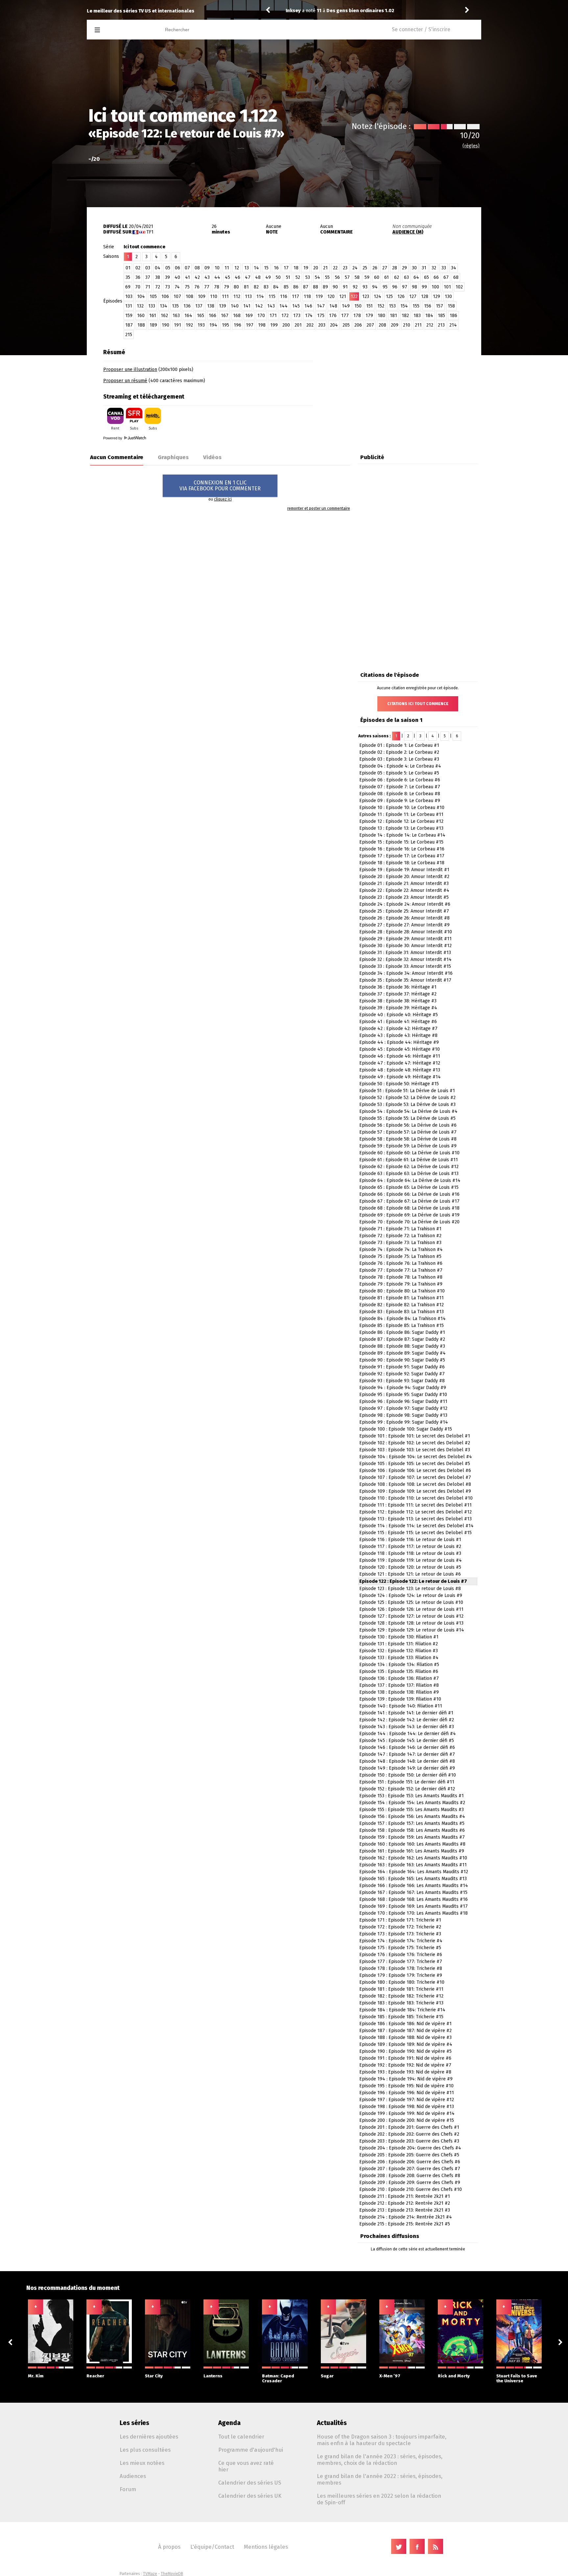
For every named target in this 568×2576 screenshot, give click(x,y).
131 (129, 306)
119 (319, 296)
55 (327, 277)
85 (286, 287)
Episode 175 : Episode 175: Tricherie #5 (400, 1948)
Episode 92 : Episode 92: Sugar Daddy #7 (402, 1374)
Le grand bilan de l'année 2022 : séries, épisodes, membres (380, 2479)
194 (213, 325)
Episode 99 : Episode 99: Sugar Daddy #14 (404, 1422)
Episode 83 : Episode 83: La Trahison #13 (402, 1312)
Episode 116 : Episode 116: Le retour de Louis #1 (410, 1540)
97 (405, 287)
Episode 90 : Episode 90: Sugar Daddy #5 (402, 1360)
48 (258, 277)
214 (453, 325)
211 (418, 325)
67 (446, 277)
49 (268, 277)
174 (309, 316)
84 (276, 287)
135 (175, 306)
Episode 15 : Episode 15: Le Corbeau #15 (401, 842)
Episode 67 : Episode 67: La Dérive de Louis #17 (409, 1201)
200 (286, 325)
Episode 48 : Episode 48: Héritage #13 (400, 1070)
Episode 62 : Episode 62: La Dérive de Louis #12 (409, 1167)
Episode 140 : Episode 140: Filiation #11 (401, 1706)
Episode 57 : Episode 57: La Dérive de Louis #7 (408, 1132)
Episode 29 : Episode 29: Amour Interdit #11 (405, 939)
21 (325, 268)
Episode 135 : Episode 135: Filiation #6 (399, 1671)
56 (337, 277)
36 (138, 277)
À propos (169, 2547)
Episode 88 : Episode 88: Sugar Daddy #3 (402, 1346)
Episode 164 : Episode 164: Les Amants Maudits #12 (414, 1872)
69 (128, 287)
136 (187, 306)
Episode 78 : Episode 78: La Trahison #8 (401, 1277)
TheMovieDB (172, 2574)
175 (321, 316)
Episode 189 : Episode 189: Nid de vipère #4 (406, 2044)
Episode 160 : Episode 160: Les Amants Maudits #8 (412, 1844)
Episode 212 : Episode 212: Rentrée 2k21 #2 (405, 2203)
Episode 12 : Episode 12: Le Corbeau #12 (401, 821)
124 (378, 296)
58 (357, 277)
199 (274, 325)
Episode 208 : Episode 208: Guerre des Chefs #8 (410, 2176)
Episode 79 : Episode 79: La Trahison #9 (401, 1284)
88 (316, 287)
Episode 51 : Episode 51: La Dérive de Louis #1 (407, 1091)
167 (225, 316)
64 (416, 277)
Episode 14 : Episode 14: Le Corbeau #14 (402, 835)
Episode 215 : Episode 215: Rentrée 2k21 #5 (405, 2224)
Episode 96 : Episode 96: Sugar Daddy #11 (403, 1401)
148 (333, 306)
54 (318, 277)
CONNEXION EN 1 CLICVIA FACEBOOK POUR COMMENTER (220, 486)
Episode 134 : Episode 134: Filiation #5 (399, 1665)
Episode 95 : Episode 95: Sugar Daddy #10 (403, 1395)
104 (141, 296)
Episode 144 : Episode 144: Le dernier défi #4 (408, 1734)
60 (377, 277)
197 (250, 325)
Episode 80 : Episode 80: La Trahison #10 (402, 1291)
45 (227, 277)
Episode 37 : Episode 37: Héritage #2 (398, 994)
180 (381, 316)
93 (365, 287)
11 (227, 268)
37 (148, 277)
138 (211, 306)
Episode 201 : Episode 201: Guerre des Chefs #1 (409, 2127)
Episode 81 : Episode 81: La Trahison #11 (402, 1298)
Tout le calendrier (241, 2437)
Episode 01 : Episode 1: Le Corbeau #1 (399, 745)
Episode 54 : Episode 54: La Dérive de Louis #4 (408, 1111)
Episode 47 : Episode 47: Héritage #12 (400, 1063)
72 (158, 287)
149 (346, 306)
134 (164, 306)
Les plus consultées (145, 2450)
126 (401, 296)
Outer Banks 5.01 (344, 11)
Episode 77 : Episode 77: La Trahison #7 (401, 1270)
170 (261, 316)
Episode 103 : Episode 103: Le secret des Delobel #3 (415, 1450)
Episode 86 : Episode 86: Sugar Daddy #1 (402, 1332)
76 (197, 287)
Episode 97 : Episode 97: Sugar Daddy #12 (403, 1408)
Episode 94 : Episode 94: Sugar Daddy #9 (403, 1388)
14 (256, 268)
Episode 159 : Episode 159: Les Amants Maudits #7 (412, 1837)
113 (248, 296)
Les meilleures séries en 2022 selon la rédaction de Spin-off (379, 2499)
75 (187, 287)
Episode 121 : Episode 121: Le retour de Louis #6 (410, 1574)
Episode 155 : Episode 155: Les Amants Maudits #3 (412, 1810)
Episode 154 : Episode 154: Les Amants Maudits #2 (412, 1803)
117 (296, 296)
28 (395, 268)
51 (288, 277)
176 (333, 316)
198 (262, 325)
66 (436, 277)
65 (426, 277)
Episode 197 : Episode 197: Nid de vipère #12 (407, 2100)
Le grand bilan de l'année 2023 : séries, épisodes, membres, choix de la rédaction (380, 2460)
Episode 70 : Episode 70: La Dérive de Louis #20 (409, 1222)
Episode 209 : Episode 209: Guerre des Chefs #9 (410, 2183)
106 (165, 296)
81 (246, 287)
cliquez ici (223, 499)
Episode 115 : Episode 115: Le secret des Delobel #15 (415, 1533)
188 (141, 325)
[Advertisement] (404, 387)
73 (167, 287)
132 (140, 306)
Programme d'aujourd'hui (251, 2450)
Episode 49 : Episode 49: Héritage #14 (400, 1077)
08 (197, 268)
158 (451, 306)
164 (188, 316)
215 (129, 335)
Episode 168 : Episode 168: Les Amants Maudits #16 (414, 1899)
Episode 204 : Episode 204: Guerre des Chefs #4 (410, 2148)
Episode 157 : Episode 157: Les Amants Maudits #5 (412, 1823)
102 (459, 287)
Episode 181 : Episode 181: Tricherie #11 (401, 1989)
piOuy (292, 11)
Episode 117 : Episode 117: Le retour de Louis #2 (410, 1546)
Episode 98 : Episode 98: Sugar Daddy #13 (403, 1415)
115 (272, 296)
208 (382, 325)
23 (345, 268)
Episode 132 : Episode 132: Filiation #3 (399, 1651)
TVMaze (150, 2574)
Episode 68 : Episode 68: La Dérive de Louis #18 (409, 1208)
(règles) (471, 146)
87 (306, 287)
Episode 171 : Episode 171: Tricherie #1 (400, 1920)
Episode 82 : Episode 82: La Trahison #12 (402, 1305)
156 (428, 306)
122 (354, 296)
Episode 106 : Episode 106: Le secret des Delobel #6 (415, 1471)
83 (266, 287)
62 (397, 277)
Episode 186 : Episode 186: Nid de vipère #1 (405, 2024)
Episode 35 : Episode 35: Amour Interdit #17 (405, 980)
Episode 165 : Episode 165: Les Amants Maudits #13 (413, 1879)
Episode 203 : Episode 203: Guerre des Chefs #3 (409, 2141)
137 (199, 306)
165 (201, 316)
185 (441, 316)
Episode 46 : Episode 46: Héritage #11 (400, 1056)
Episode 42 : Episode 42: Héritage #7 (398, 1029)
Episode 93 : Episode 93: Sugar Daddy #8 (402, 1381)
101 (447, 287)
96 (395, 287)
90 (335, 287)
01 (128, 268)
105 (153, 296)
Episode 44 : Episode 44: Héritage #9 (399, 1042)
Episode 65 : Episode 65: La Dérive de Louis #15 (409, 1187)
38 (158, 277)
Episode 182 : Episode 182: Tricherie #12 (401, 1996)
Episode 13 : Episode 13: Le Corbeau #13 (401, 828)
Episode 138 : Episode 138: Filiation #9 (399, 1692)
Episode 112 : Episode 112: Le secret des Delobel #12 (415, 1512)
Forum (128, 2489)
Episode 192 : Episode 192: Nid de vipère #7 (405, 2065)
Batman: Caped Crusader (278, 2378)
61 (387, 277)
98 (414, 287)
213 (441, 325)
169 (249, 316)
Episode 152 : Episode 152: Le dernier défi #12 (407, 1789)
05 (168, 268)
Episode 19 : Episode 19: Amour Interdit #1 (404, 870)
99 (424, 287)
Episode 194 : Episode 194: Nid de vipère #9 (406, 2079)
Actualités (332, 2423)
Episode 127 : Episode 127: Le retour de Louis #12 (411, 1616)
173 (297, 316)
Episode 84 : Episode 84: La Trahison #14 (402, 1319)
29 (404, 268)
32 (434, 268)
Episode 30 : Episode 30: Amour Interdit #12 (405, 946)
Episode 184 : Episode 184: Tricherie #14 (402, 2010)
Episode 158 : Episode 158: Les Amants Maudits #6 (412, 1830)
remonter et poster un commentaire (319, 508)
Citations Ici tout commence (418, 704)
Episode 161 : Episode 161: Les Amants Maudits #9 (412, 1851)
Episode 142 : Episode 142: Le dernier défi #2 (407, 1720)
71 (148, 287)
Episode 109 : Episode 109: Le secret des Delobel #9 (415, 1491)
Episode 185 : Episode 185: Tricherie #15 (401, 2017)
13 (247, 268)
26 (375, 268)
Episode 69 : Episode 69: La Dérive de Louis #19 (409, 1215)
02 (138, 268)
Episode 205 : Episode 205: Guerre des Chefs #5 (409, 2155)
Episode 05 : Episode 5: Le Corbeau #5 (399, 773)
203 (322, 325)
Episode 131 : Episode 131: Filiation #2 (399, 1644)
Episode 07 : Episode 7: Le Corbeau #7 (400, 787)
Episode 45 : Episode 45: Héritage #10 (400, 1049)
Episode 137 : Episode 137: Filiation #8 (399, 1685)
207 (370, 325)
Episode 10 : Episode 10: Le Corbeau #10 (402, 808)
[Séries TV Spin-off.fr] (123, 30)
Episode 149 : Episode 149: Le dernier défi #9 (407, 1768)
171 (273, 316)
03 (148, 268)
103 (129, 296)
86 (296, 287)
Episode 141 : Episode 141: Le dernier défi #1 (406, 1713)
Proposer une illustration (130, 369)
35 (128, 277)
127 (413, 296)
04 (158, 268)
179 (369, 316)
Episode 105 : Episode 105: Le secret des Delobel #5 (415, 1464)
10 (217, 268)
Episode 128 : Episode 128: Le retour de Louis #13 (411, 1623)
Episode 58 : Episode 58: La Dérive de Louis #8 (408, 1139)
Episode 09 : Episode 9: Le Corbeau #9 (400, 801)
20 (316, 268)
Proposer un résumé (125, 381)
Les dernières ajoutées (149, 2437)
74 (177, 287)
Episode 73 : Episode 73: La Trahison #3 (400, 1243)
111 (225, 296)
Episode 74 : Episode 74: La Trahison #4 (401, 1250)
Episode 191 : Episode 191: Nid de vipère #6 (405, 2058)
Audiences (133, 2476)
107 (177, 296)
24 (355, 268)
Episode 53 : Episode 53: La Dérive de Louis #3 (407, 1104)
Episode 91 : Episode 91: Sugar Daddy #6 (402, 1367)
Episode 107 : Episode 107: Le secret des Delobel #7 (415, 1477)
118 (307, 296)
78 (217, 287)
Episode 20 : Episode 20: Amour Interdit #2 (404, 877)
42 (197, 277)
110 (214, 296)
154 (404, 306)
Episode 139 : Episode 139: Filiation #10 (400, 1699)
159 (129, 316)
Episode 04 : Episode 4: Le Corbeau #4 (400, 766)
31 (424, 268)
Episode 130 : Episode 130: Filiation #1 (399, 1637)
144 (284, 306)
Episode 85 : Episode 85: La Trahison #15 (402, 1325)
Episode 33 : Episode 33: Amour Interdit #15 (405, 966)
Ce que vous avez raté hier (246, 2466)
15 (266, 268)
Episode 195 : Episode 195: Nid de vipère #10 (406, 2086)
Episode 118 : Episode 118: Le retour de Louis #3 (410, 1553)
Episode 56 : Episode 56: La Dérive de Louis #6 (408, 1125)
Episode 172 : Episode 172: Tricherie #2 (400, 1927)
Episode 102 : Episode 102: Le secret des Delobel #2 (415, 1443)
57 (347, 277)
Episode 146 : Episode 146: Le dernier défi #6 (407, 1747)
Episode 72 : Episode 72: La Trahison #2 (400, 1236)
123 (366, 296)
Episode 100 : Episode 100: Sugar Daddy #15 (406, 1429)
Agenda (229, 2423)
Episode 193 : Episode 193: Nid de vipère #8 (405, 2072)
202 (310, 325)
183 (417, 316)
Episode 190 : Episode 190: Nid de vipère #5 (405, 2051)
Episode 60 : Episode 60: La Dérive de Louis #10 (409, 1153)
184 (429, 316)
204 (334, 325)
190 (166, 325)
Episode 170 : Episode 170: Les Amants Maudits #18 (414, 1913)
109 (202, 296)
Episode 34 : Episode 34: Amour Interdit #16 (406, 973)
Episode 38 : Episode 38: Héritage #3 (398, 1001)
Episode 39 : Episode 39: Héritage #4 (398, 1008)
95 (385, 287)
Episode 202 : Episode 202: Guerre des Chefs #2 (409, 2134)
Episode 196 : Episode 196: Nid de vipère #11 (407, 2093)
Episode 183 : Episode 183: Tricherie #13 (401, 2003)
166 (213, 316)
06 (177, 268)
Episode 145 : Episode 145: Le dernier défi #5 (407, 1741)
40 (177, 277)
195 (225, 325)
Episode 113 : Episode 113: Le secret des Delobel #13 (415, 1519)
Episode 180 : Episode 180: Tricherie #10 (402, 1982)
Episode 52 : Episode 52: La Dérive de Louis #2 (407, 1098)
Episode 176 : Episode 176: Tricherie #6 (401, 1955)
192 (189, 325)
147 (321, 306)
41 (188, 277)
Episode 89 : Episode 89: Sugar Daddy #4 (402, 1353)
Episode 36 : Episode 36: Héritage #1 (398, 987)
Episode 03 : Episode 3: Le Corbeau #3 (399, 759)
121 (343, 296)
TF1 (150, 232)
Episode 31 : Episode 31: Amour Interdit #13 (405, 953)
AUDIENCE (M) (408, 232)
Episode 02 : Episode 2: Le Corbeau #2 (399, 752)
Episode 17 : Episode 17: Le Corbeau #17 (402, 856)
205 (346, 325)
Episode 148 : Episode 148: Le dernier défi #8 (407, 1761)
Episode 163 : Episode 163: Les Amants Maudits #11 (413, 1865)
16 (276, 268)
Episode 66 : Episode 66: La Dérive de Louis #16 (409, 1194)
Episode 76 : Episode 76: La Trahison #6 (401, 1263)
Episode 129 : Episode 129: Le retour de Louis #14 (412, 1630)
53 (308, 277)
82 (256, 287)
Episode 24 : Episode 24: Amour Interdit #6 (405, 904)
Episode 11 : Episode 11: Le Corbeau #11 (401, 814)
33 (444, 268)
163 (176, 316)
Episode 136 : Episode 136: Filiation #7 (399, 1678)
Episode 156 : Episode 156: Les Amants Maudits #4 (412, 1816)
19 (306, 268)
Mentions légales (266, 2547)
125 (389, 296)
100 (435, 287)
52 (298, 277)
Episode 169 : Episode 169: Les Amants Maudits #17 (414, 1906)
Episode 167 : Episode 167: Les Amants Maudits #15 (413, 1892)
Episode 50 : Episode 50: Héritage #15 (399, 1084)
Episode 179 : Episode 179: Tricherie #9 (401, 1975)
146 (308, 306)
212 (430, 325)
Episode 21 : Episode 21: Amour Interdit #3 (404, 883)
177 (345, 316)
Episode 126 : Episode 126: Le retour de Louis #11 (411, 1609)
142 (259, 306)
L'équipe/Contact (212, 2547)
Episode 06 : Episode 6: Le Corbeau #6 (400, 780)
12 (237, 268)
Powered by (113, 438)
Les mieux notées (142, 2463)
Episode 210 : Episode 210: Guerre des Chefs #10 (411, 2189)
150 (358, 306)
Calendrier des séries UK (250, 2496)
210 (407, 325)
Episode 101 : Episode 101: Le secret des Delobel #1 (415, 1436)
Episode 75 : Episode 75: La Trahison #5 (400, 1256)
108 (189, 296)
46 (237, 277)
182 (405, 316)
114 (260, 296)
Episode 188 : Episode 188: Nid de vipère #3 (405, 2037)
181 (393, 316)
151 (369, 306)
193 (201, 325)
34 (454, 268)
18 (296, 268)
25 (365, 268)
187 (129, 325)
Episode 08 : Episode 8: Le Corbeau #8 (400, 794)
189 (153, 325)
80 (236, 287)
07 (187, 268)
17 (286, 268)
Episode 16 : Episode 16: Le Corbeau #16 (402, 849)
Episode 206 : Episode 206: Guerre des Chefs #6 (410, 2162)
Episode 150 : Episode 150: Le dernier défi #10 (408, 1775)
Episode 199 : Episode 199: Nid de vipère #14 (407, 2113)
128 (425, 296)
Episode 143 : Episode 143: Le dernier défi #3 (407, 1727)
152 (381, 306)
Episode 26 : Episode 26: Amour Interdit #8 (404, 918)
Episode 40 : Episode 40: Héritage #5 (399, 1015)
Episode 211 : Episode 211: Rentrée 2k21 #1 (405, 2196)
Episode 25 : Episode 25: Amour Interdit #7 (404, 911)
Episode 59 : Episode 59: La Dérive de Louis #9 (408, 1146)
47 (248, 277)
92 (355, 287)
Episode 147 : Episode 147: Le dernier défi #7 (407, 1754)
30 (414, 268)
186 (453, 316)
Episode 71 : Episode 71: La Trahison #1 (400, 1229)
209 (395, 325)
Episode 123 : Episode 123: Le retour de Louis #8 (410, 1589)
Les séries (134, 2423)
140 (235, 306)
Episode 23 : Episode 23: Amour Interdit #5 (404, 897)
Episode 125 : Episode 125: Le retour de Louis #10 (411, 1602)
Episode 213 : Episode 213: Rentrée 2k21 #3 (405, 2210)
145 (296, 306)
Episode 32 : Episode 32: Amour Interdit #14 (405, 959)
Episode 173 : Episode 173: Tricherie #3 (400, 1934)
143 (271, 306)
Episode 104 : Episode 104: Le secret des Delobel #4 (416, 1457)
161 (153, 316)
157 (439, 306)
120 (331, 296)
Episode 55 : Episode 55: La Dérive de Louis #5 (407, 1118)
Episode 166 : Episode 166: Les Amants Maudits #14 (414, 1886)
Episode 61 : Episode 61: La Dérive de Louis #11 (409, 1160)
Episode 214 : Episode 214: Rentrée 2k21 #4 (406, 2217)
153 (392, 306)
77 (207, 287)
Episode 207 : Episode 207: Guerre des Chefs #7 (410, 2169)
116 (284, 296)
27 (385, 268)
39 (167, 277)
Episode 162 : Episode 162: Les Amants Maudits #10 (413, 1858)
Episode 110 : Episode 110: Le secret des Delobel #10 (416, 1498)
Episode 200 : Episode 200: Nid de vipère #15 (407, 2120)
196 (237, 325)
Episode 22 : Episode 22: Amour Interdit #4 (404, 890)
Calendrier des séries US (250, 2483)
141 (247, 306)
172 (285, 316)
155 (416, 306)
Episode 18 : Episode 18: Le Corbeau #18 (402, 863)
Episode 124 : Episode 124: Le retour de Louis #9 (411, 1595)
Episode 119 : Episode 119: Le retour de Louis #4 (411, 1560)
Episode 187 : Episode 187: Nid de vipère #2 (405, 2031)
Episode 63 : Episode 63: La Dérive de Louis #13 (409, 1174)
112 (237, 296)
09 (207, 268)
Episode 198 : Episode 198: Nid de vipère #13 (407, 2107)
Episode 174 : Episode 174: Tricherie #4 (401, 1941)
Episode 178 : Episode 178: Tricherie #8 (401, 1968)
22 (335, 268)
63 (406, 277)
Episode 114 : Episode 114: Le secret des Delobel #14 (416, 1526)
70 (138, 287)
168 (237, 316)
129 (437, 296)
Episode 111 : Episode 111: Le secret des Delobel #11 (415, 1505)
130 (448, 296)
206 (358, 325)
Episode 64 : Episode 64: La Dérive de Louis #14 (410, 1180)
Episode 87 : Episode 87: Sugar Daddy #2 (402, 1339)
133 (152, 306)
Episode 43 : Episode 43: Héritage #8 (398, 1035)
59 (367, 277)
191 (177, 325)
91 (345, 287)
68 (456, 277)
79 (226, 287)
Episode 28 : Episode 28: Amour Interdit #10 (406, 932)
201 (298, 325)
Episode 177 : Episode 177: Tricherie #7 (401, 1962)
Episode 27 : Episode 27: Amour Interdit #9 (404, 925)
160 (141, 316)
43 (207, 277)
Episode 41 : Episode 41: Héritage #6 (398, 1022)
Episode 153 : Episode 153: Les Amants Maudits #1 (412, 1796)
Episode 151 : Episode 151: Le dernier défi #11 (407, 1782)
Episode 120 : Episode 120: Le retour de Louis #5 (410, 1567)
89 (325, 287)
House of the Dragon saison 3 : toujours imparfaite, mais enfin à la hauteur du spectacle (382, 2440)
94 (375, 287)
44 (217, 277)
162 (164, 316)
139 (223, 306)
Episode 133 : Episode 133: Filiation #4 (399, 1658)
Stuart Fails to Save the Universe (517, 2378)
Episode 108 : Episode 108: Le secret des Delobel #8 (415, 1484)
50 (278, 277)
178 (357, 316)
